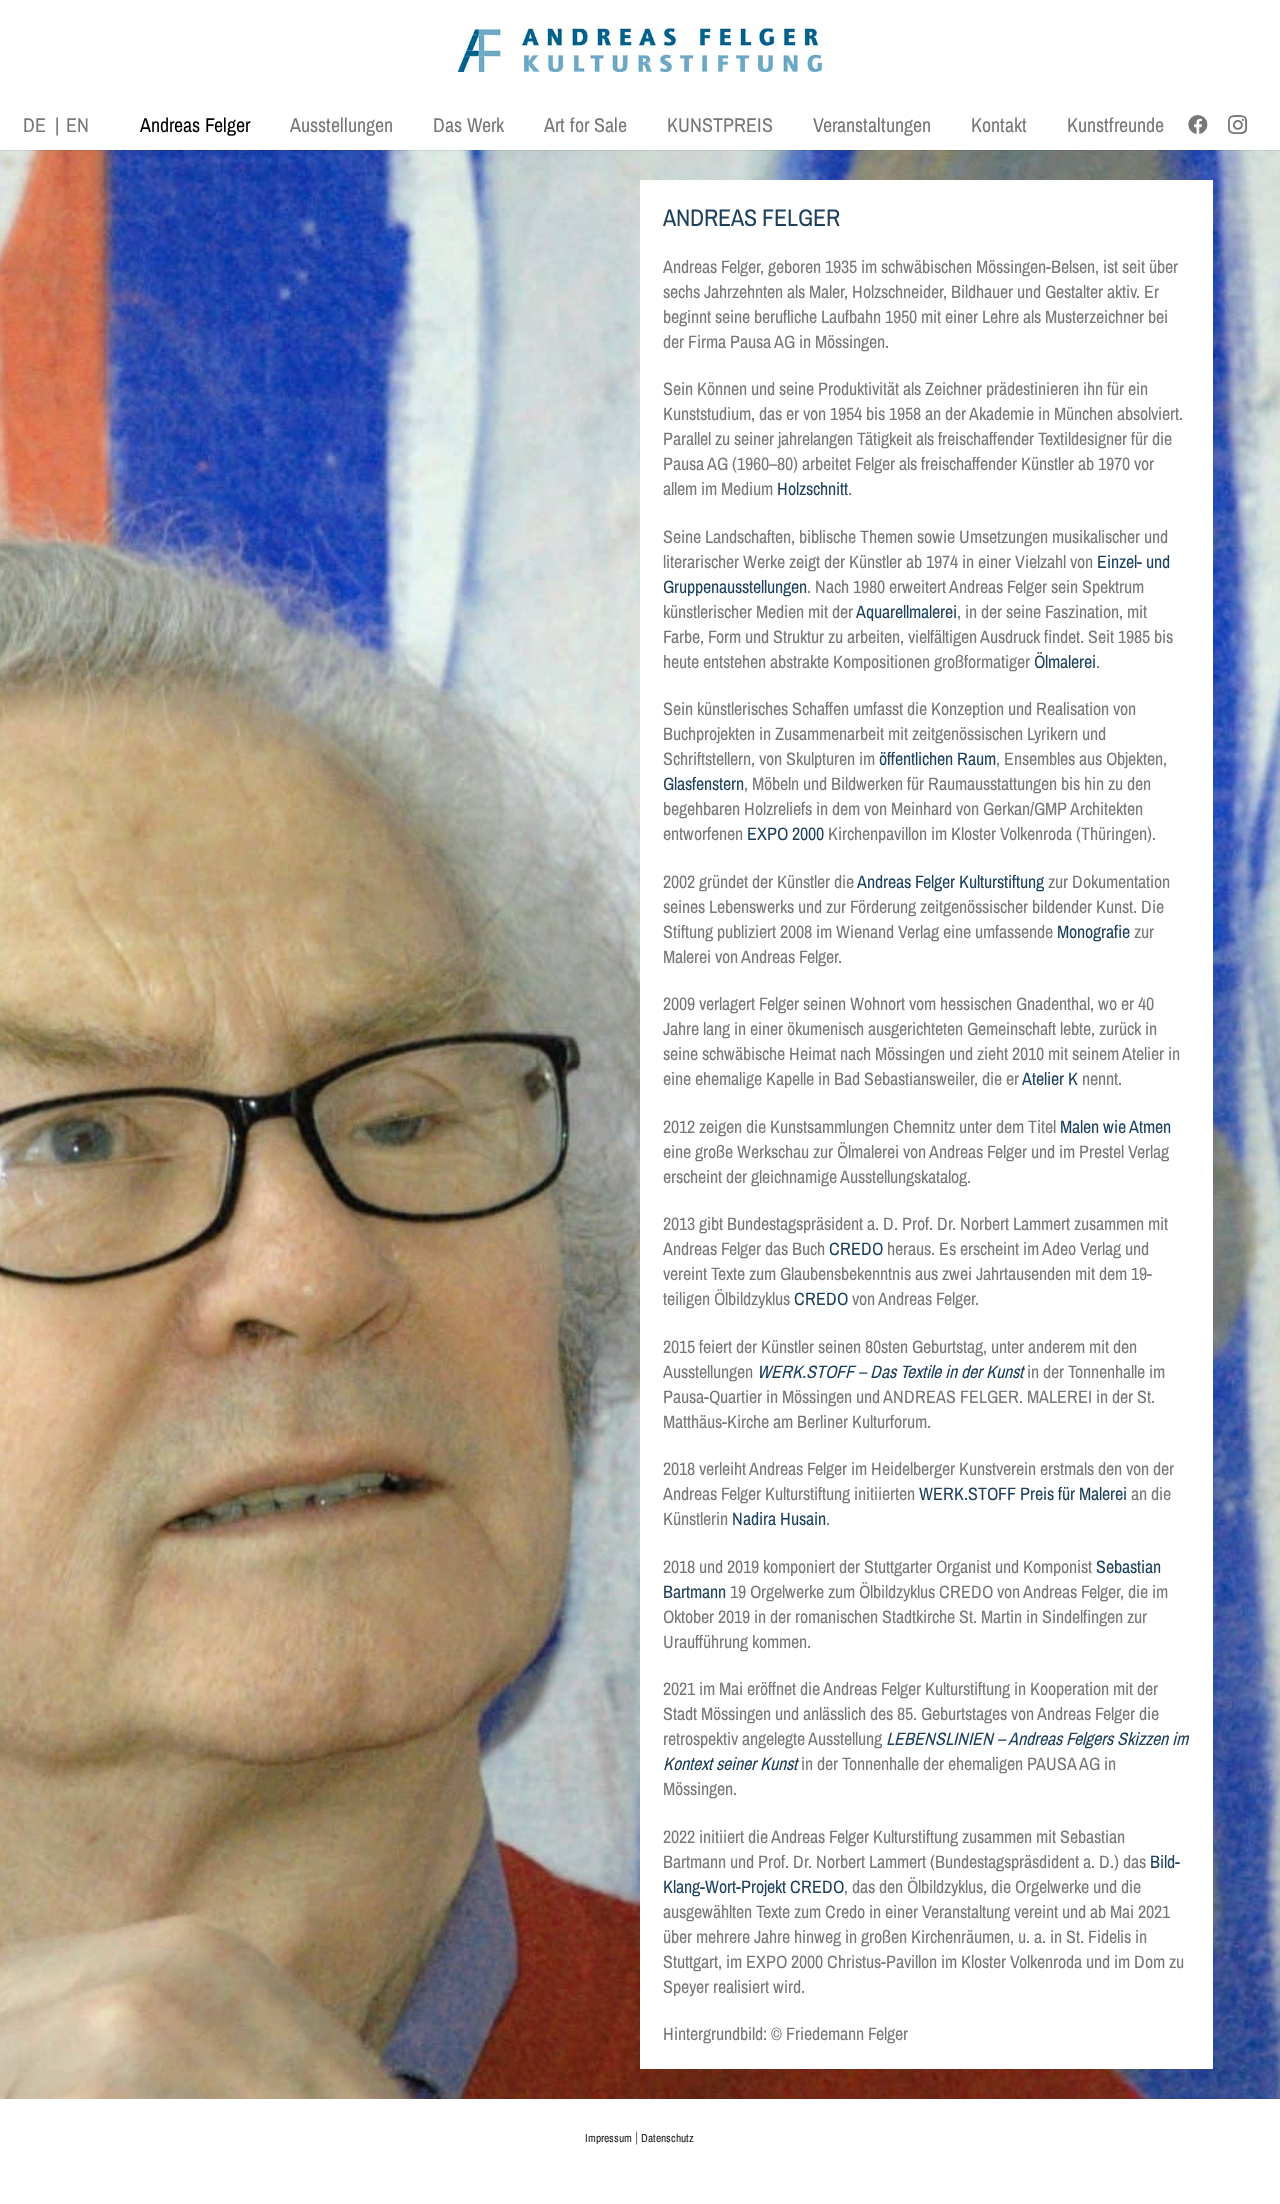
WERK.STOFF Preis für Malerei (1023, 1493)
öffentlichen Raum (937, 758)
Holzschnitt (812, 488)
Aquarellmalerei (906, 611)
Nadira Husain (779, 1518)
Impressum (608, 2138)
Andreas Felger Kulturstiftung (950, 881)
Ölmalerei (1065, 661)
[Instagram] (1238, 125)
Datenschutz (667, 2138)
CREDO (856, 1248)
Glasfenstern (703, 783)
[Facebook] (1198, 125)
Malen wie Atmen (1115, 1126)
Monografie (1093, 931)
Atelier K (1050, 1078)
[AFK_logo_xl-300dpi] (640, 50)
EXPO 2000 (785, 833)
